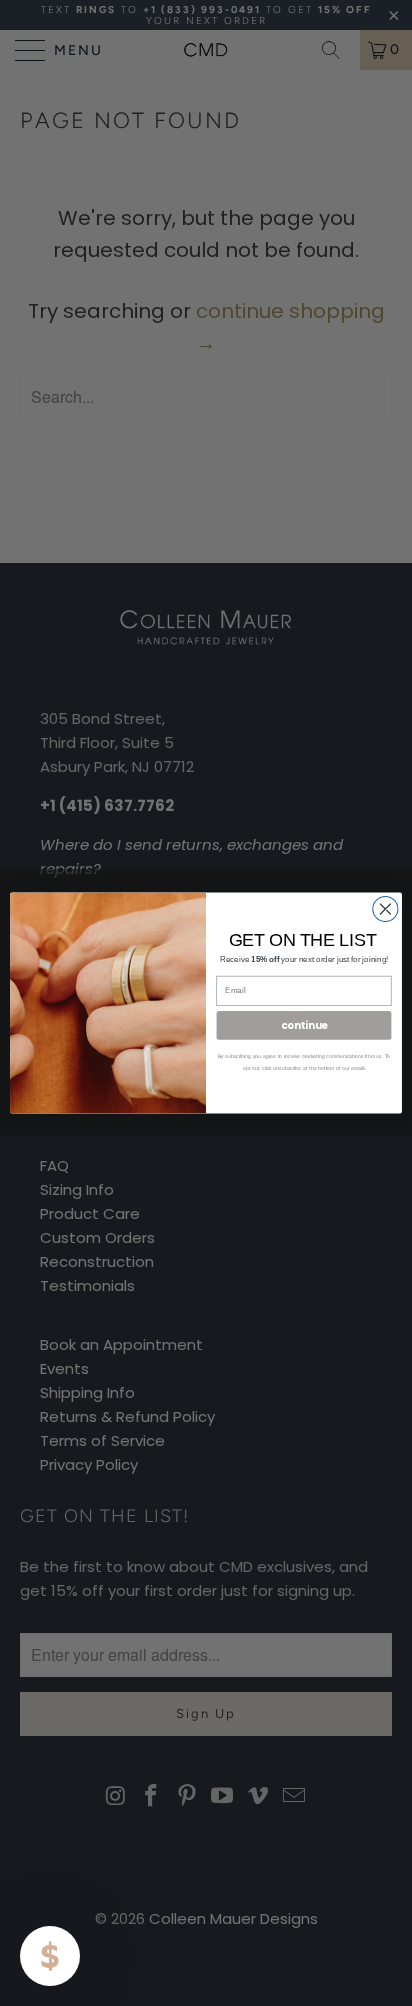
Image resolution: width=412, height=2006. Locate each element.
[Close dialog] (385, 908)
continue (304, 1025)
